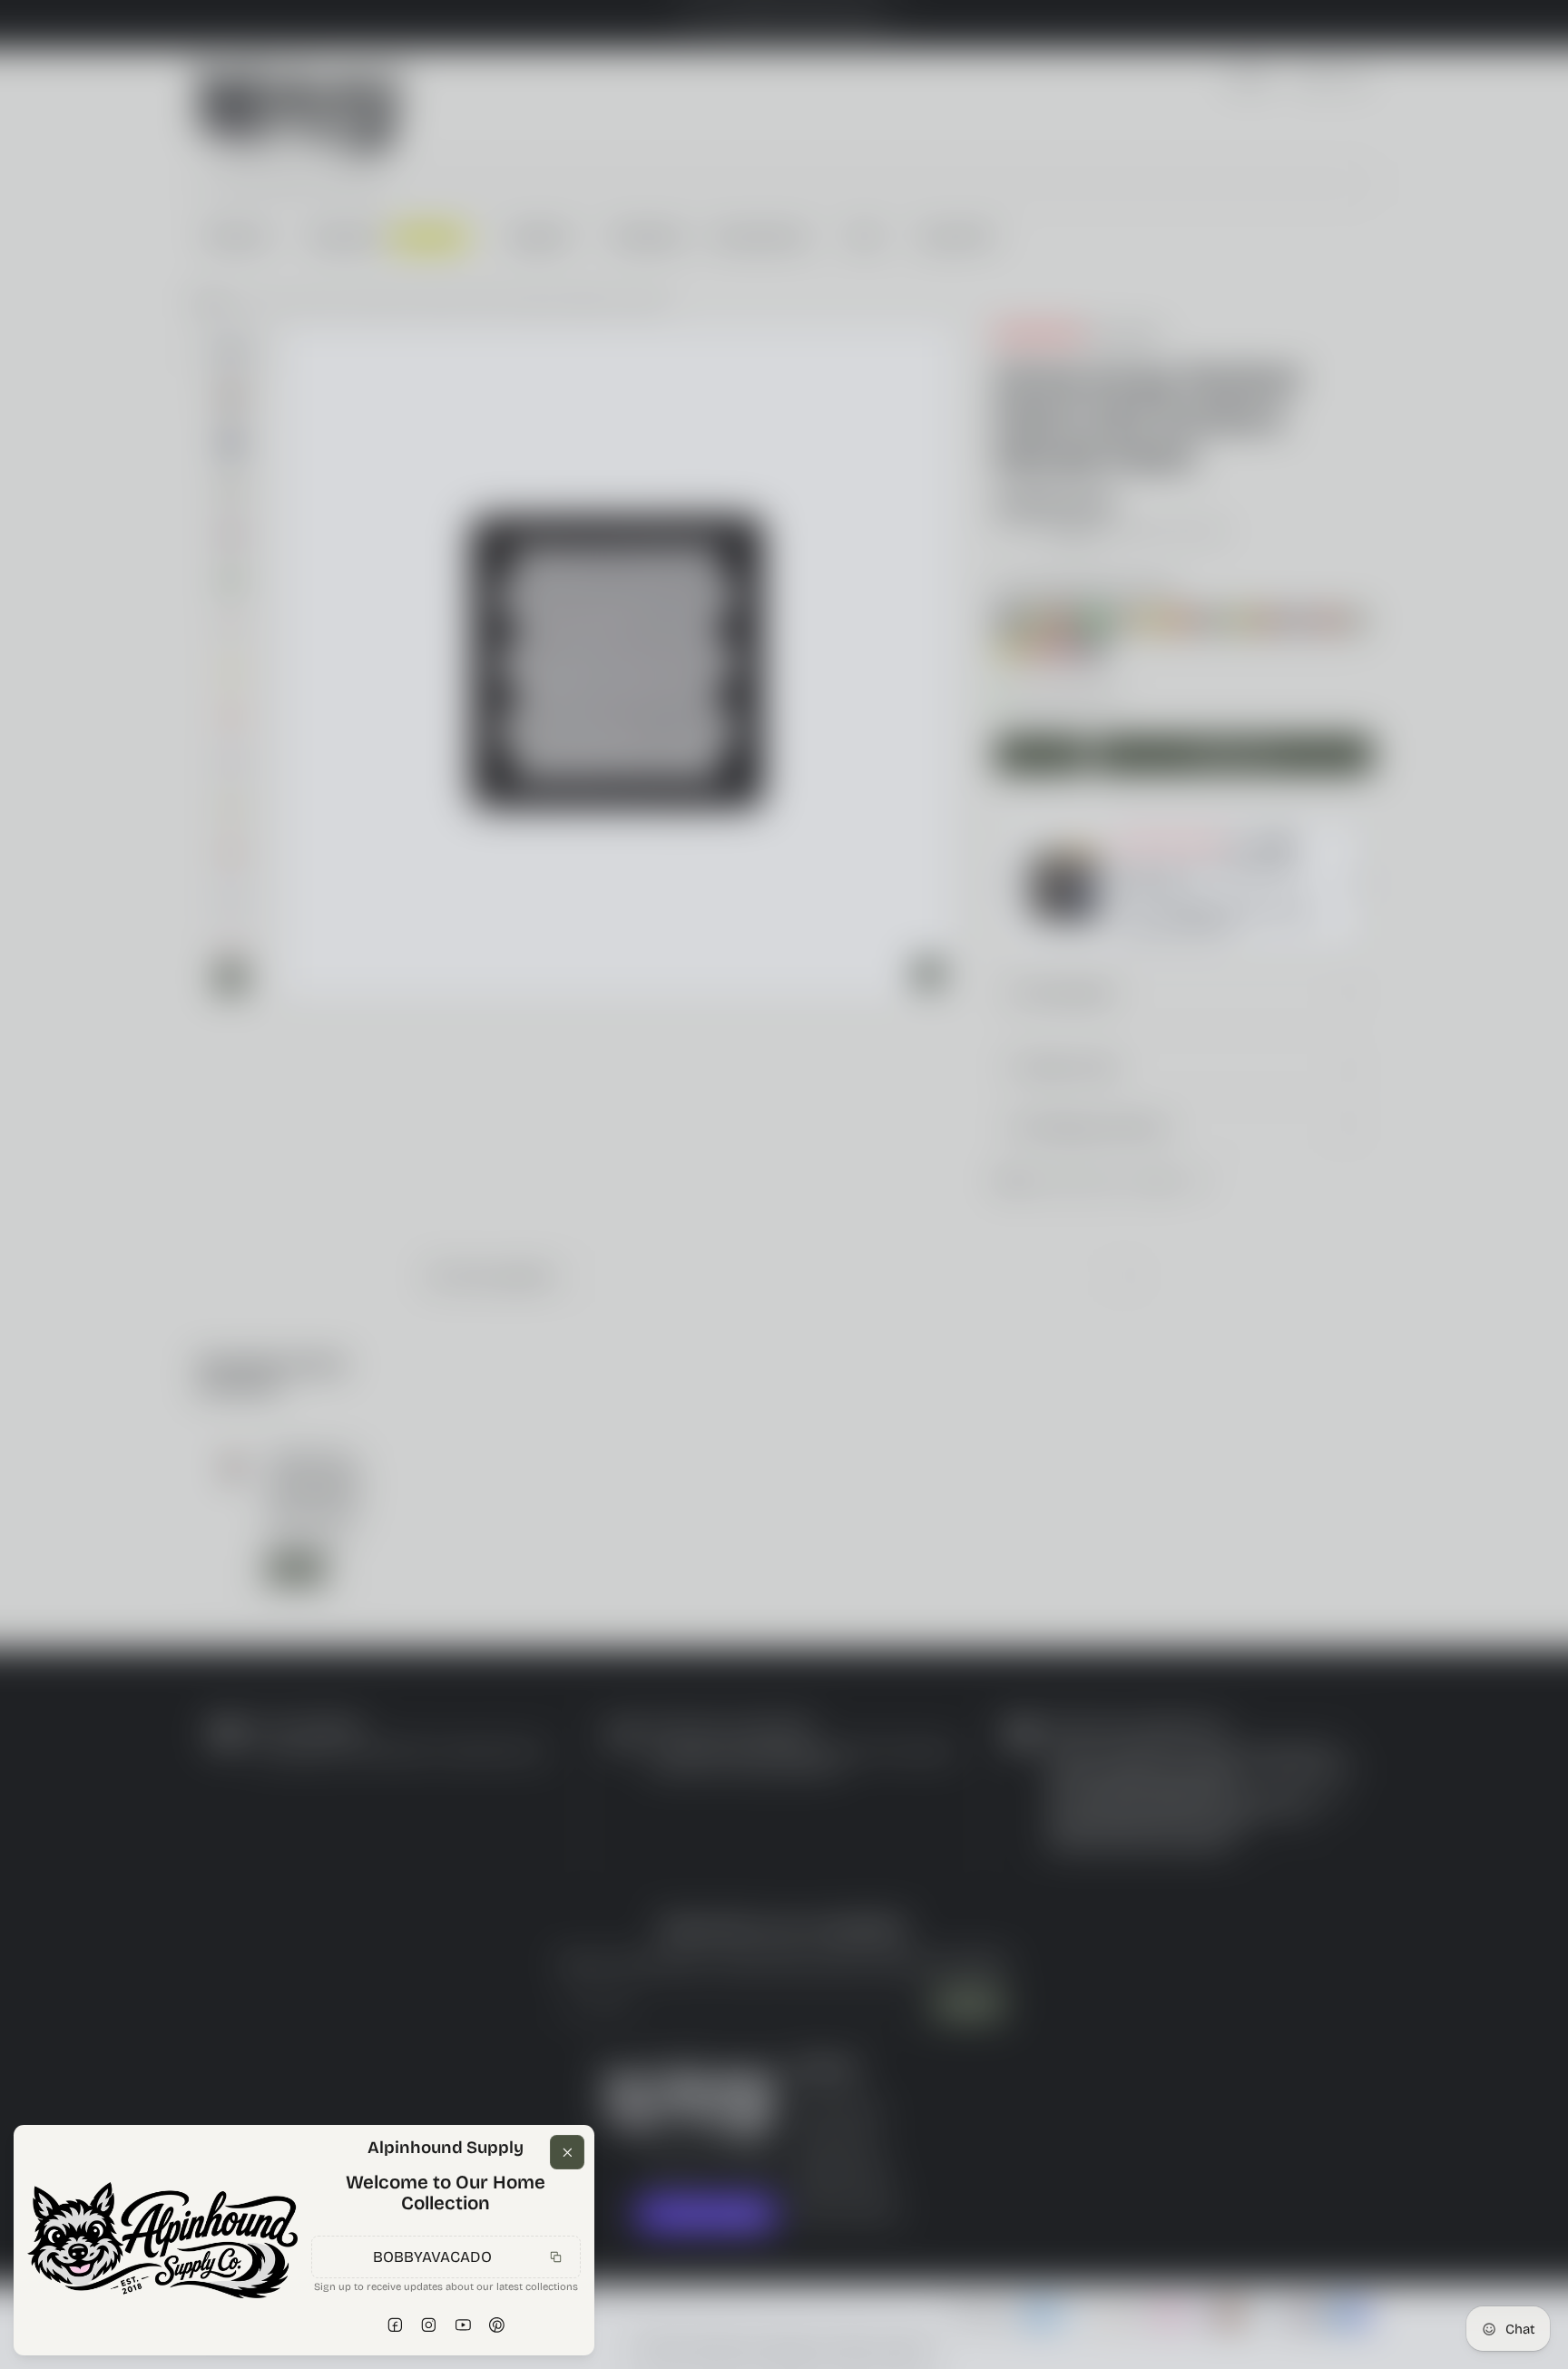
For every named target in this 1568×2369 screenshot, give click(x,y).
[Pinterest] (497, 2325)
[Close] (567, 2152)
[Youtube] (463, 2325)
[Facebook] (395, 2325)
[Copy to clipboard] (556, 2256)
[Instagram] (429, 2325)
